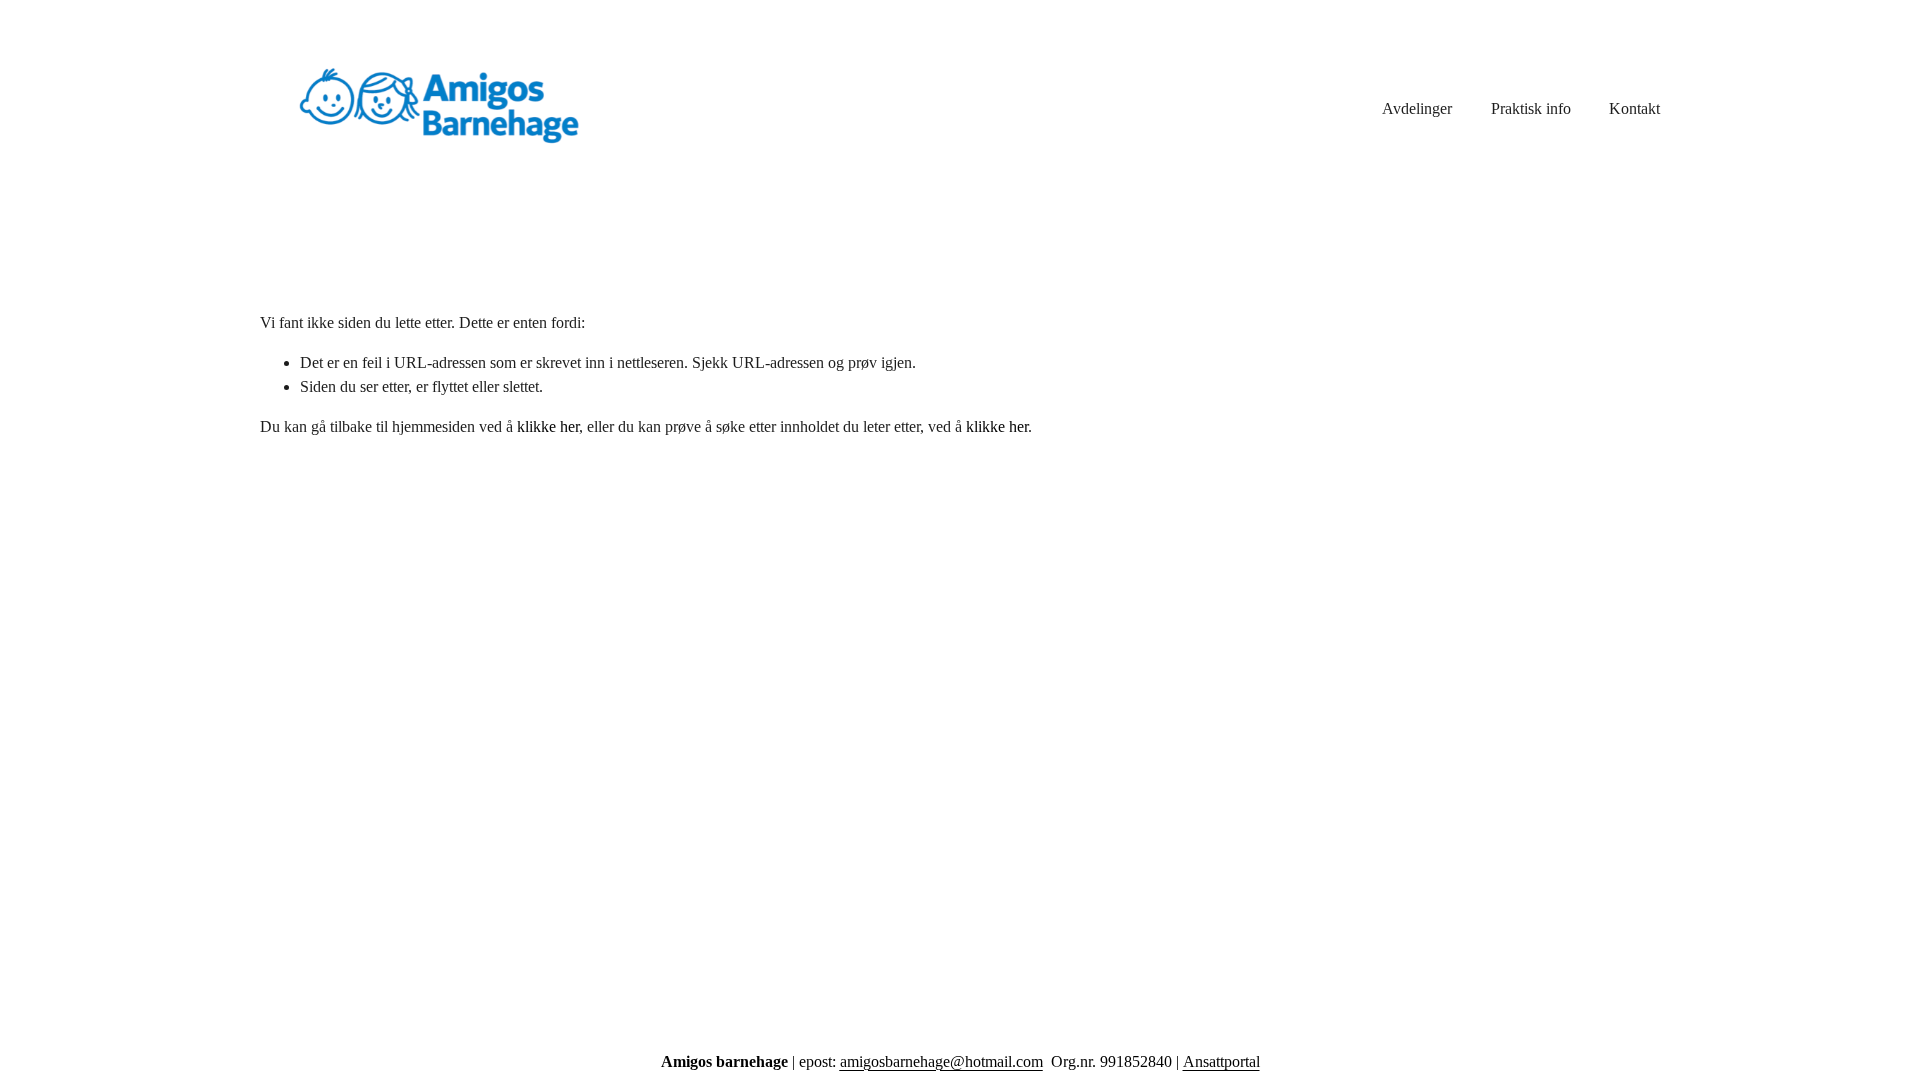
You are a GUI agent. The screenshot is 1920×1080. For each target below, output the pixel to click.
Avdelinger (1417, 108)
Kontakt (1634, 108)
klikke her (548, 426)
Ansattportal (1221, 1061)
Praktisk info (1531, 108)
